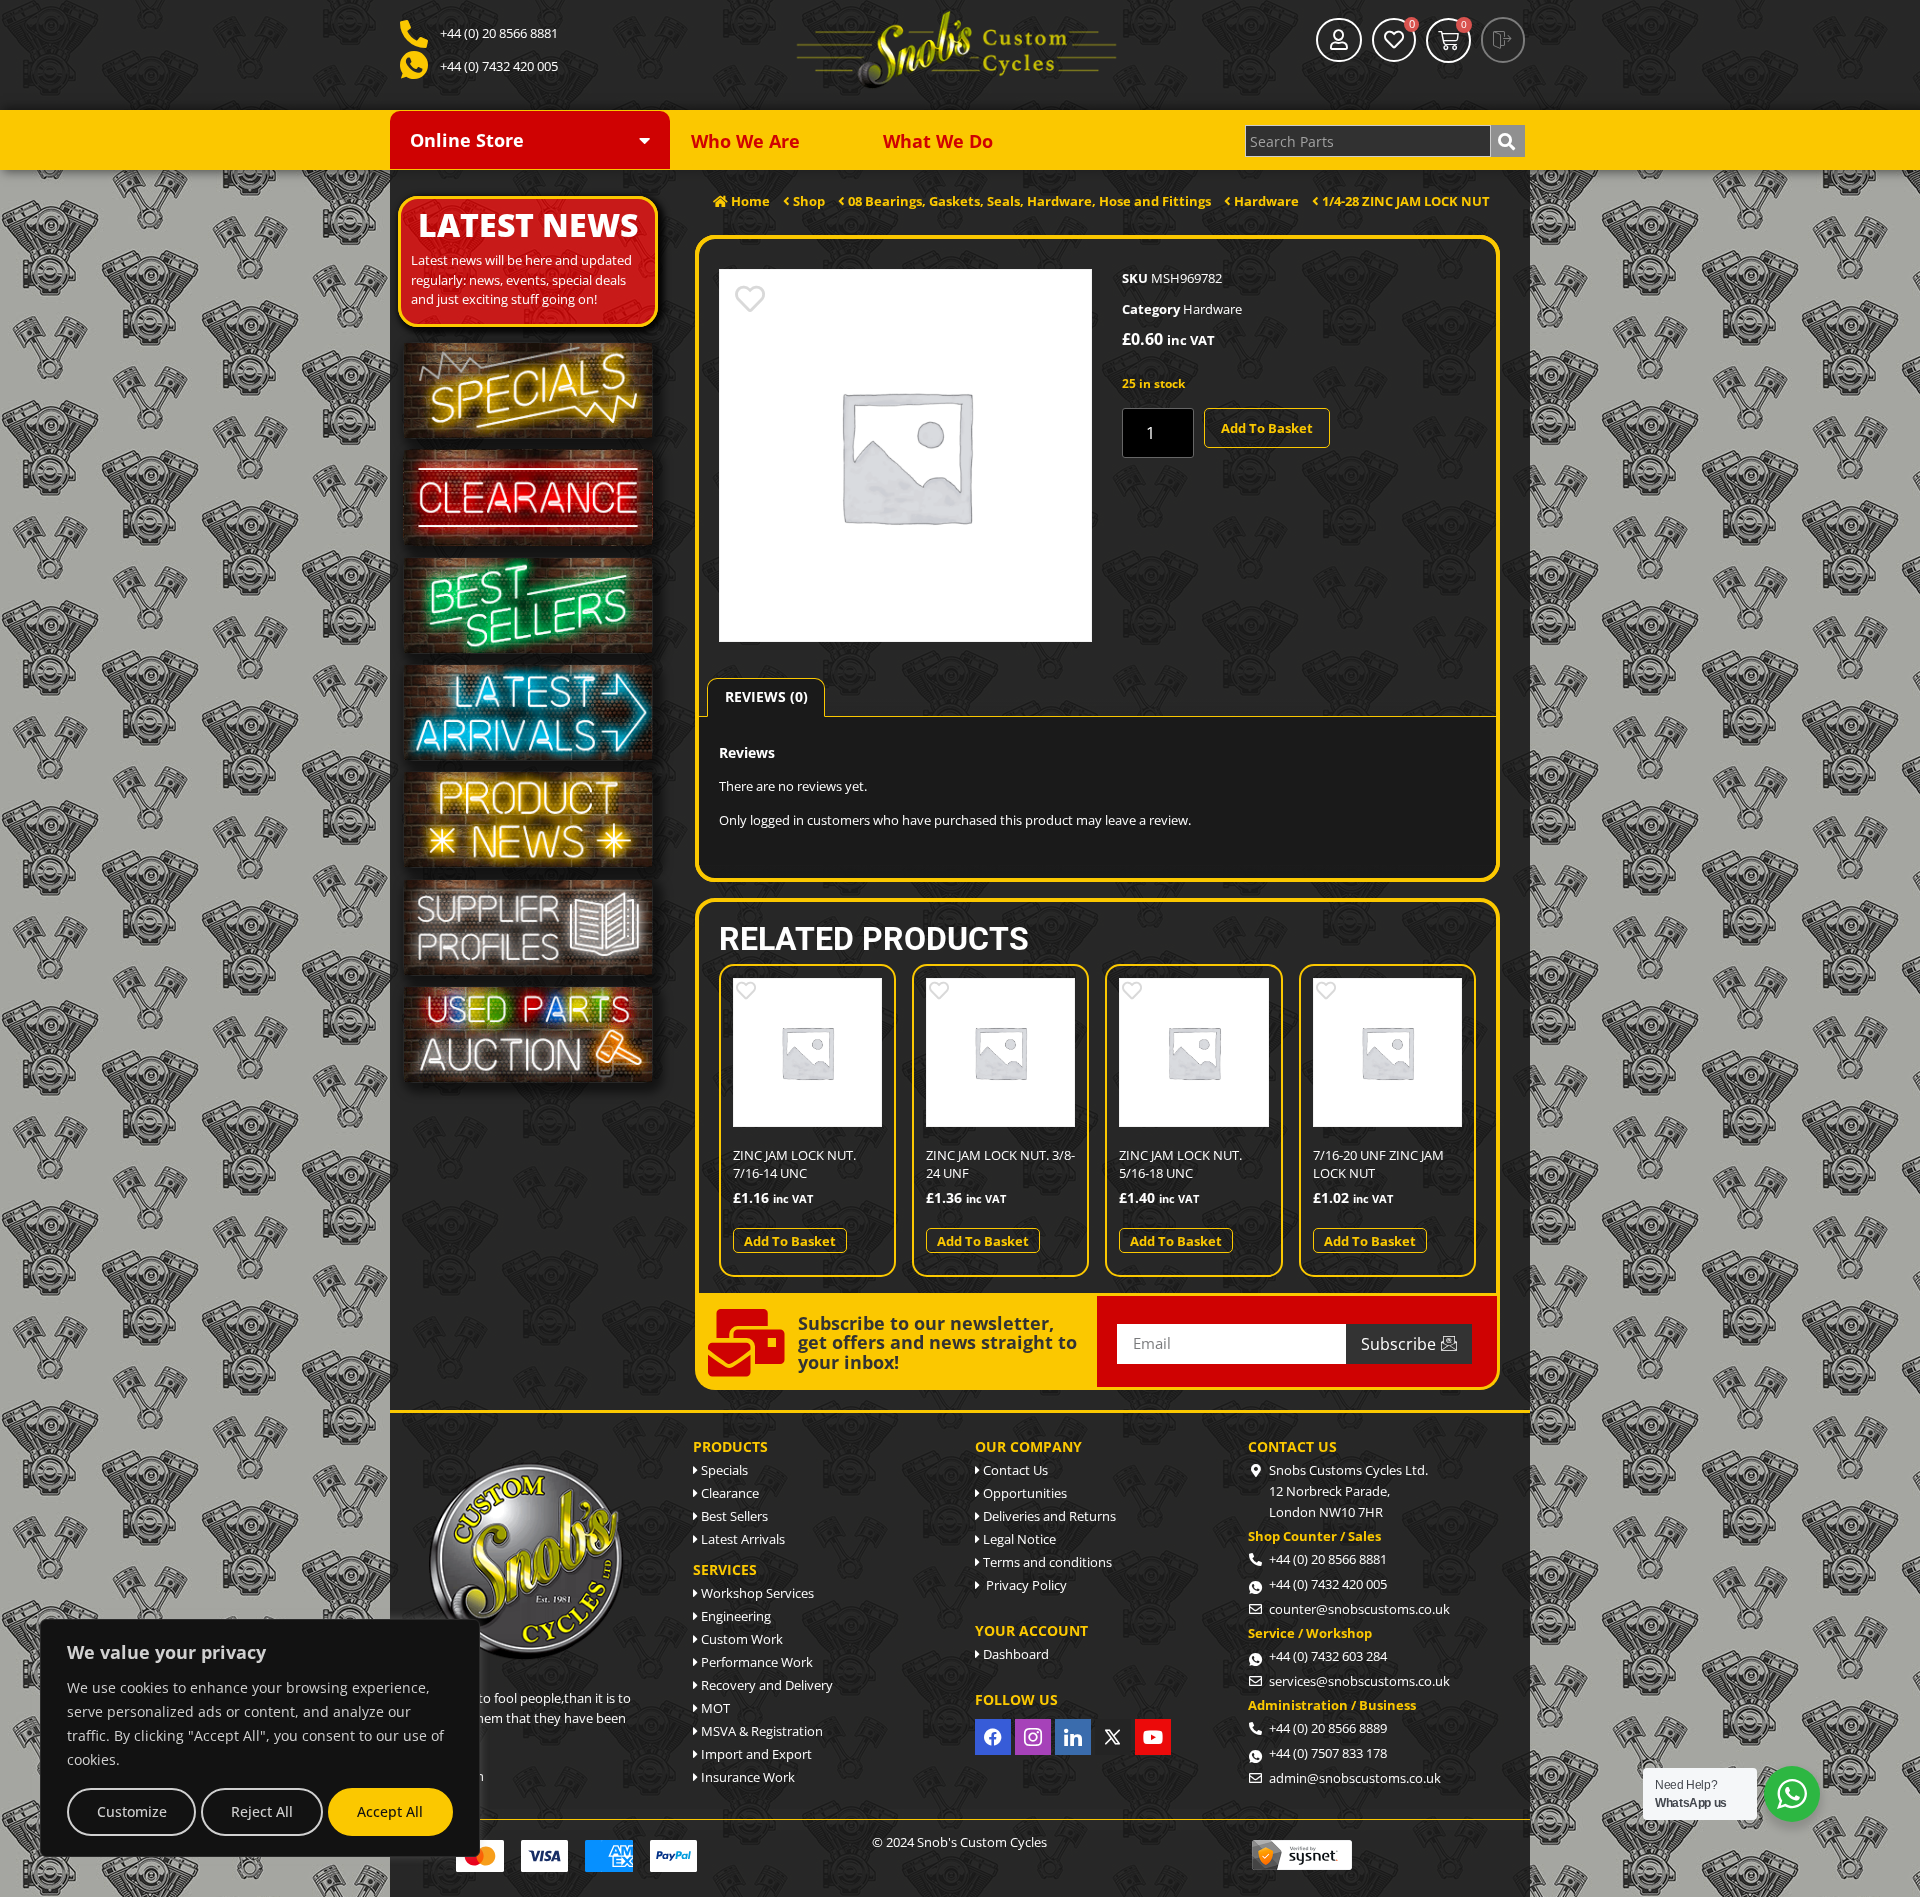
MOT (714, 1708)
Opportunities (1023, 1493)
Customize (132, 1811)
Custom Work (740, 1639)
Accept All (390, 1811)
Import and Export (755, 1754)
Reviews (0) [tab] (766, 696)
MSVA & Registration (760, 1731)
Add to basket (1267, 428)
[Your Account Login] (1339, 40)
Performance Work (755, 1662)
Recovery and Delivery (765, 1685)
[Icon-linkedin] (1073, 1737)
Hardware (1212, 309)
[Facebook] (993, 1737)
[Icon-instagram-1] (1033, 1737)
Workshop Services (756, 1593)
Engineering (734, 1616)
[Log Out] (1503, 40)
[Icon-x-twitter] (1113, 1737)
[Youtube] (1153, 1737)
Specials (723, 1470)
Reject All (262, 1811)
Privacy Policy (1023, 1585)
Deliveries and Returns (1048, 1516)
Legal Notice (1018, 1539)
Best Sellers (733, 1516)
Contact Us (1014, 1470)
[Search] (1508, 141)
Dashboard (1014, 1654)
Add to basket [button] (790, 1241)
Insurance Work (746, 1777)
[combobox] (1368, 141)
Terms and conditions (1046, 1562)
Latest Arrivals (741, 1539)
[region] (260, 1738)
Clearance (728, 1493)
